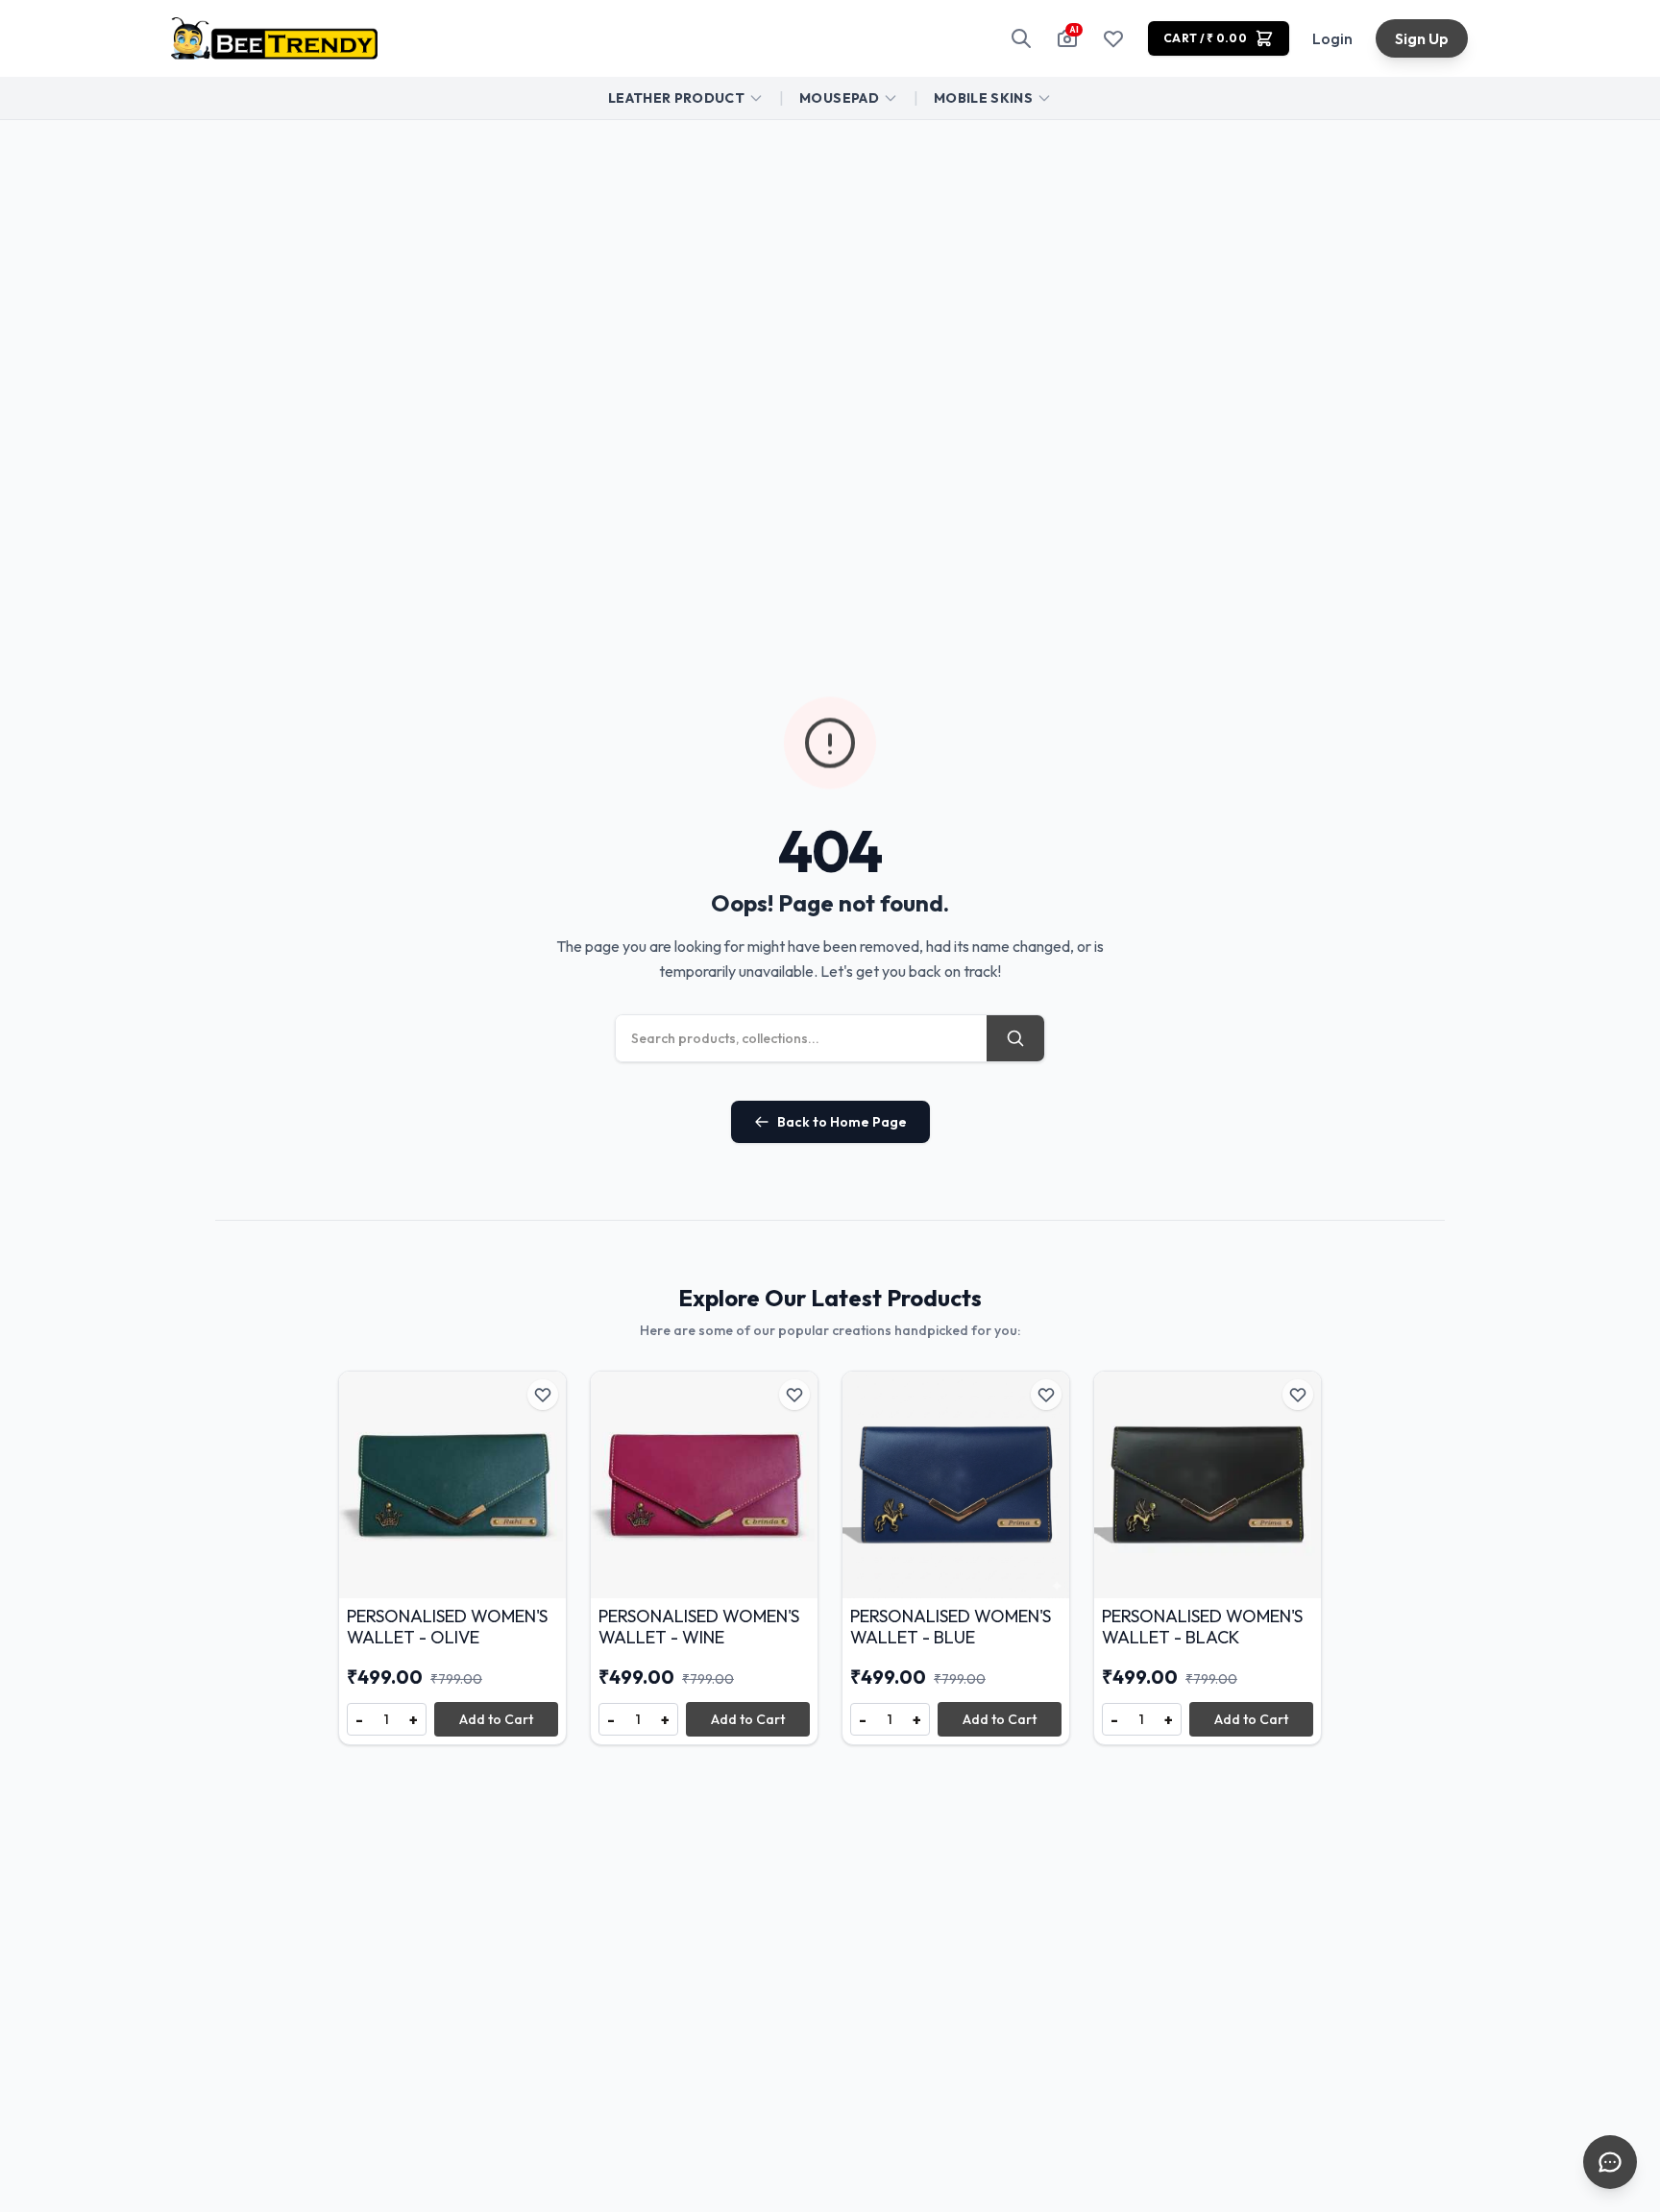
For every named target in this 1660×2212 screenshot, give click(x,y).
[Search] (1021, 38)
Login (1332, 38)
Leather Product (676, 98)
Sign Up (1422, 38)
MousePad (839, 98)
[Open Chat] (1610, 2162)
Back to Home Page (842, 1122)
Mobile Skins (983, 98)
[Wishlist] (1113, 38)
